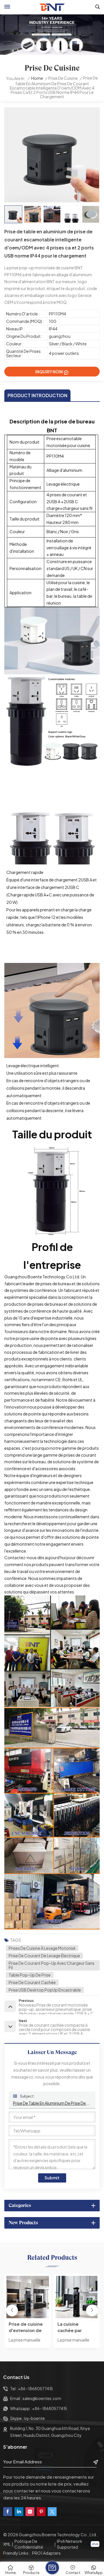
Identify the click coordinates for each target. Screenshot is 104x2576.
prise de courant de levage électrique (44, 1956)
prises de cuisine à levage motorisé (42, 1948)
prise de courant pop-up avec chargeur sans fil (52, 1965)
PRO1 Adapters (46, 2553)
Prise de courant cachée (32, 1982)
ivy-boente (34, 2418)
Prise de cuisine (63, 78)
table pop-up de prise (30, 1975)
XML (7, 2544)
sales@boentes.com (42, 2398)
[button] (92, 2311)
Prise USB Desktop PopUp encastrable (45, 1990)
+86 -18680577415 (35, 2389)
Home (37, 78)
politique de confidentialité (29, 2544)
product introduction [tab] (37, 395)
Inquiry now (49, 372)
